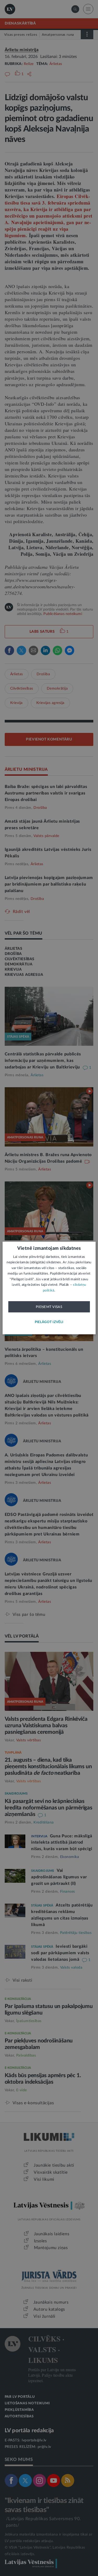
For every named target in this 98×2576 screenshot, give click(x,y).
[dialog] (49, 1288)
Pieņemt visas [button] (49, 1307)
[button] (49, 1322)
